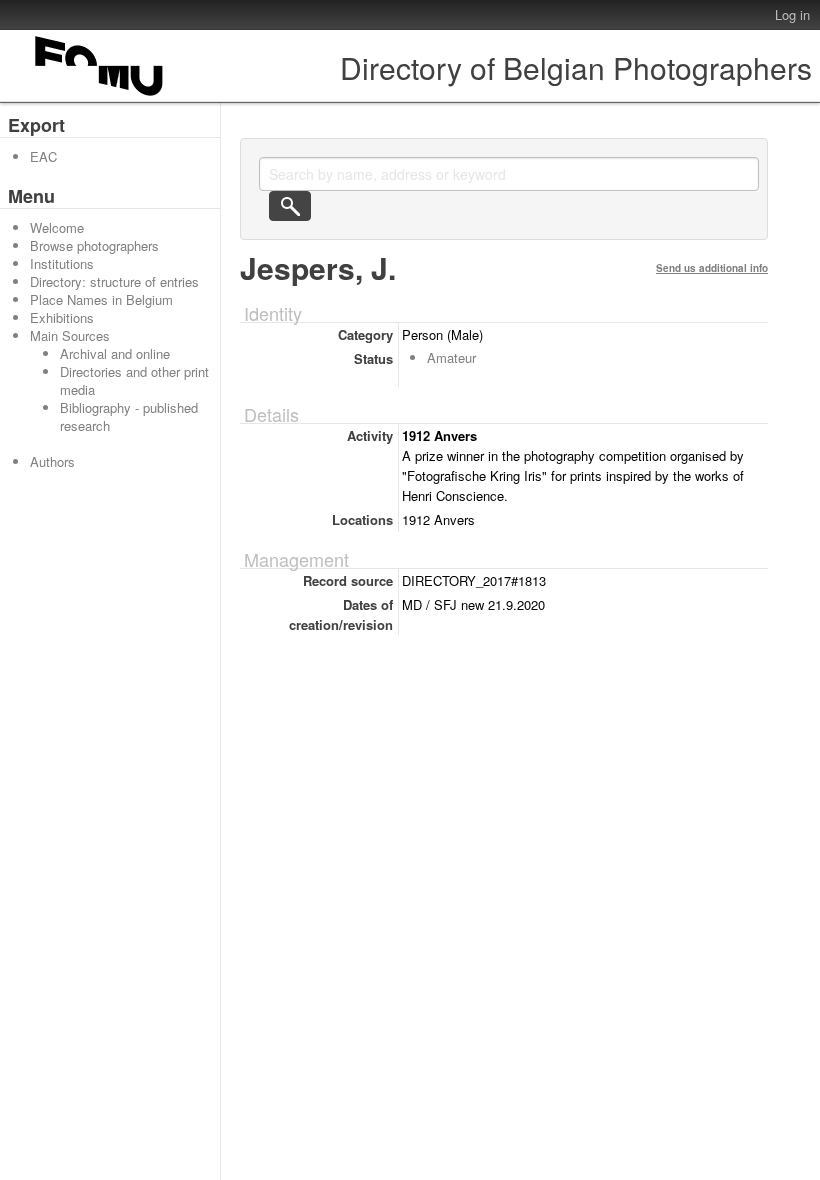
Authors (52, 461)
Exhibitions (62, 317)
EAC (43, 156)
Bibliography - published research (129, 416)
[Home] (100, 95)
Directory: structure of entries (114, 281)
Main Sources (70, 335)
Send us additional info (712, 268)
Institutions (62, 263)
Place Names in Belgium (101, 299)
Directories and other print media (134, 380)
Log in (792, 14)
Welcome (57, 227)
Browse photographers (94, 245)
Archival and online (115, 353)
